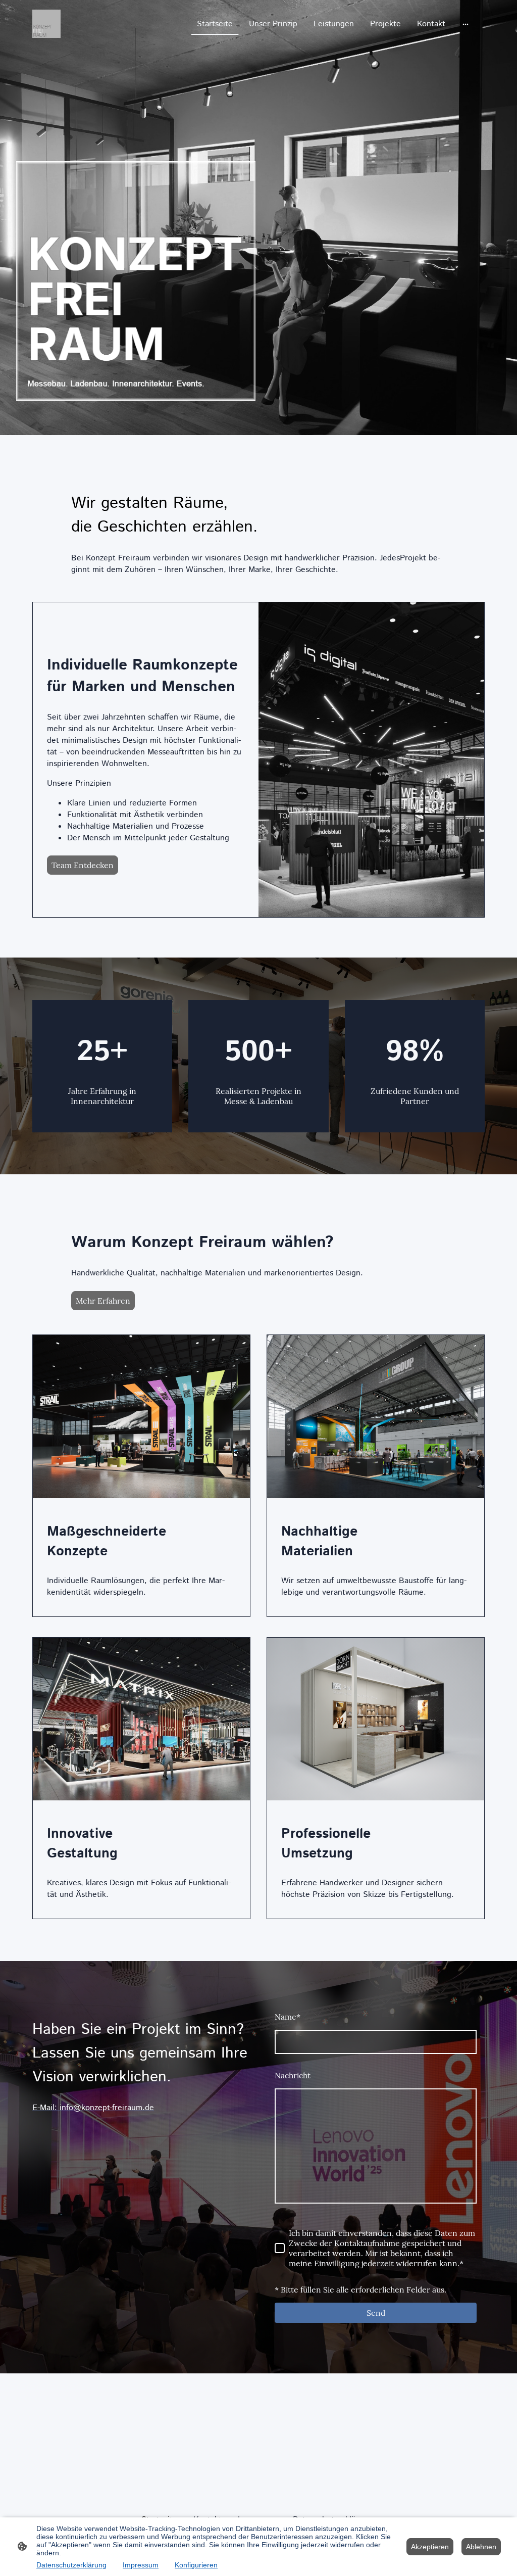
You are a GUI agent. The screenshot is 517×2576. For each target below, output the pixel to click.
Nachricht (293, 2075)
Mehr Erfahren (103, 1301)
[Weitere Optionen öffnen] (466, 24)
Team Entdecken (83, 865)
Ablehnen (481, 2547)
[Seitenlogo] (46, 24)
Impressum (141, 2565)
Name (288, 2017)
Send (376, 2313)
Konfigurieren (196, 2565)
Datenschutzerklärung (71, 2565)
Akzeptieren (430, 2547)
